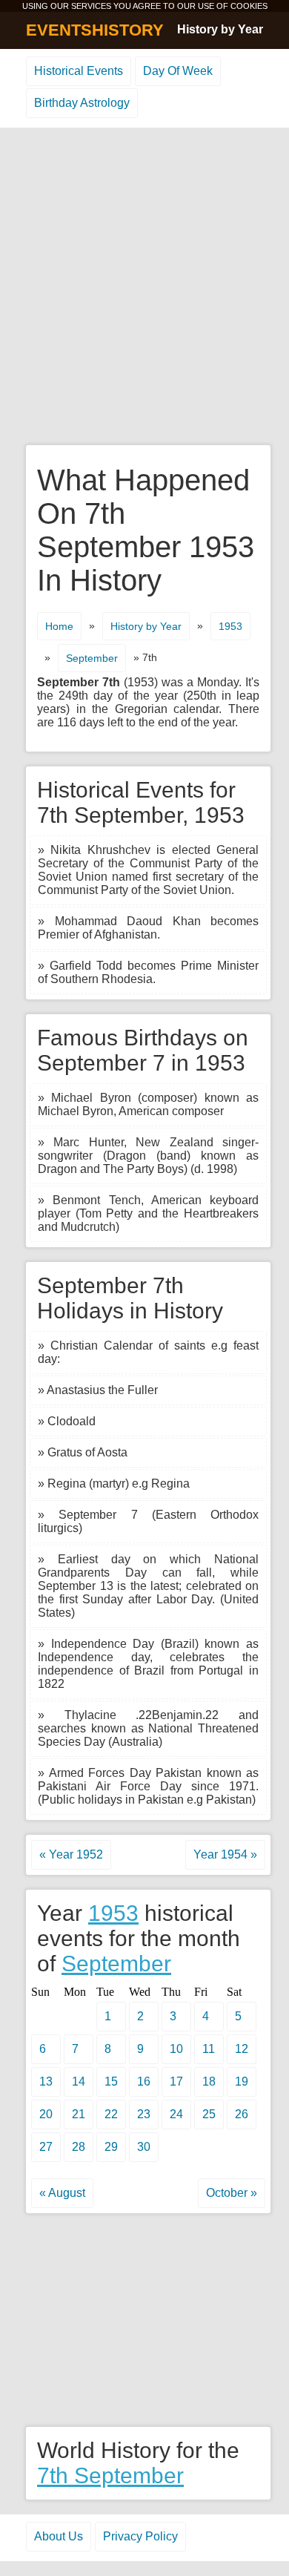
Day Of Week (178, 71)
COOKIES (249, 6)
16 (144, 2081)
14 (79, 2081)
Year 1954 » (225, 1854)
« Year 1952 (71, 1854)
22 (111, 2114)
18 (209, 2081)
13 (46, 2081)
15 (111, 2081)
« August (62, 2193)
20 (46, 2114)
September (92, 658)
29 (111, 2147)
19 (242, 2081)
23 (144, 2114)
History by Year (220, 29)
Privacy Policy (140, 2536)
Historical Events (79, 71)
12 (242, 2049)
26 (242, 2114)
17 (176, 2081)
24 (176, 2114)
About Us (59, 2536)
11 (209, 2049)
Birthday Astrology (82, 103)
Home (59, 626)
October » (232, 2193)
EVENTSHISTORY (95, 30)
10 (176, 2049)
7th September (110, 2475)
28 (79, 2147)
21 (79, 2114)
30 (144, 2147)
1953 (230, 626)
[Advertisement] (144, 287)
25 (209, 2114)
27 (46, 2147)
